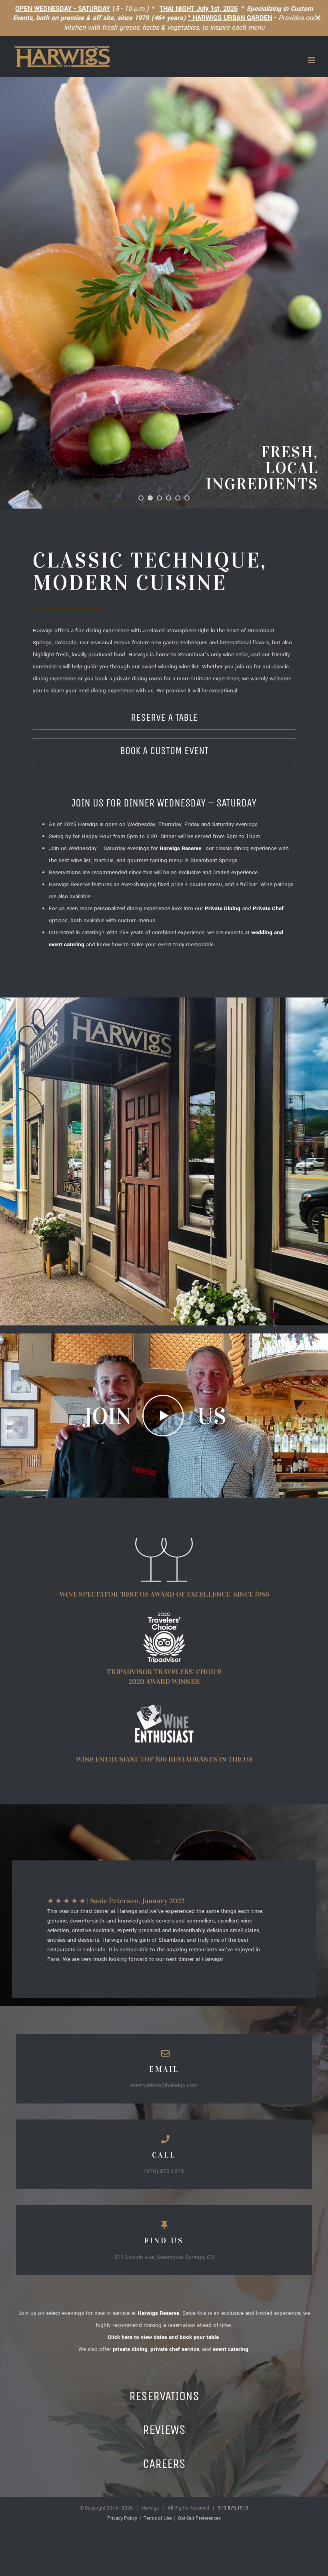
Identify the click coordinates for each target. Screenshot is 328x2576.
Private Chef (268, 908)
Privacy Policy (122, 2519)
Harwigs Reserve (158, 2313)
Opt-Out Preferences (199, 2519)
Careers (164, 2464)
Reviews (164, 2430)
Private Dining (223, 908)
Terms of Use (158, 2519)
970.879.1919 (233, 2508)
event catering (231, 2349)
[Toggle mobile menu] (312, 60)
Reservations (164, 2396)
